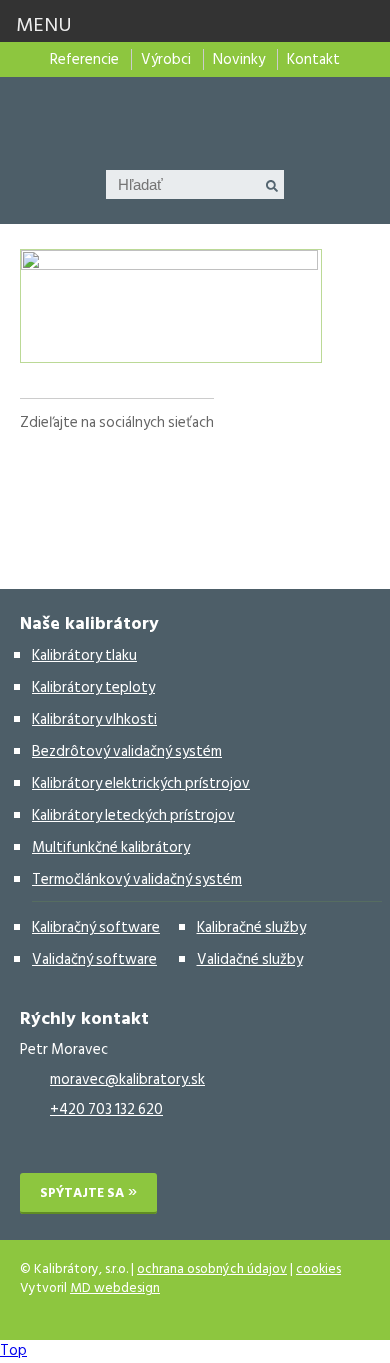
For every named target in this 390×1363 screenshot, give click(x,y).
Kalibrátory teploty (93, 687)
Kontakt (313, 59)
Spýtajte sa (82, 1193)
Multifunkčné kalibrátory (111, 847)
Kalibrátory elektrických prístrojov (141, 783)
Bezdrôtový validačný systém (127, 751)
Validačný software (94, 959)
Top (13, 1350)
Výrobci (166, 59)
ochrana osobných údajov (212, 1269)
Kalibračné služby (251, 927)
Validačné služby (250, 959)
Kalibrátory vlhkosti (94, 719)
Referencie (84, 59)
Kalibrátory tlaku (84, 655)
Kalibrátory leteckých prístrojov (133, 815)
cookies (318, 1269)
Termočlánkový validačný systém (137, 879)
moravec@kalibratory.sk (127, 1079)
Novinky (239, 59)
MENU (44, 25)
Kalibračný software (96, 927)
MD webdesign (115, 1288)
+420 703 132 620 (106, 1109)
